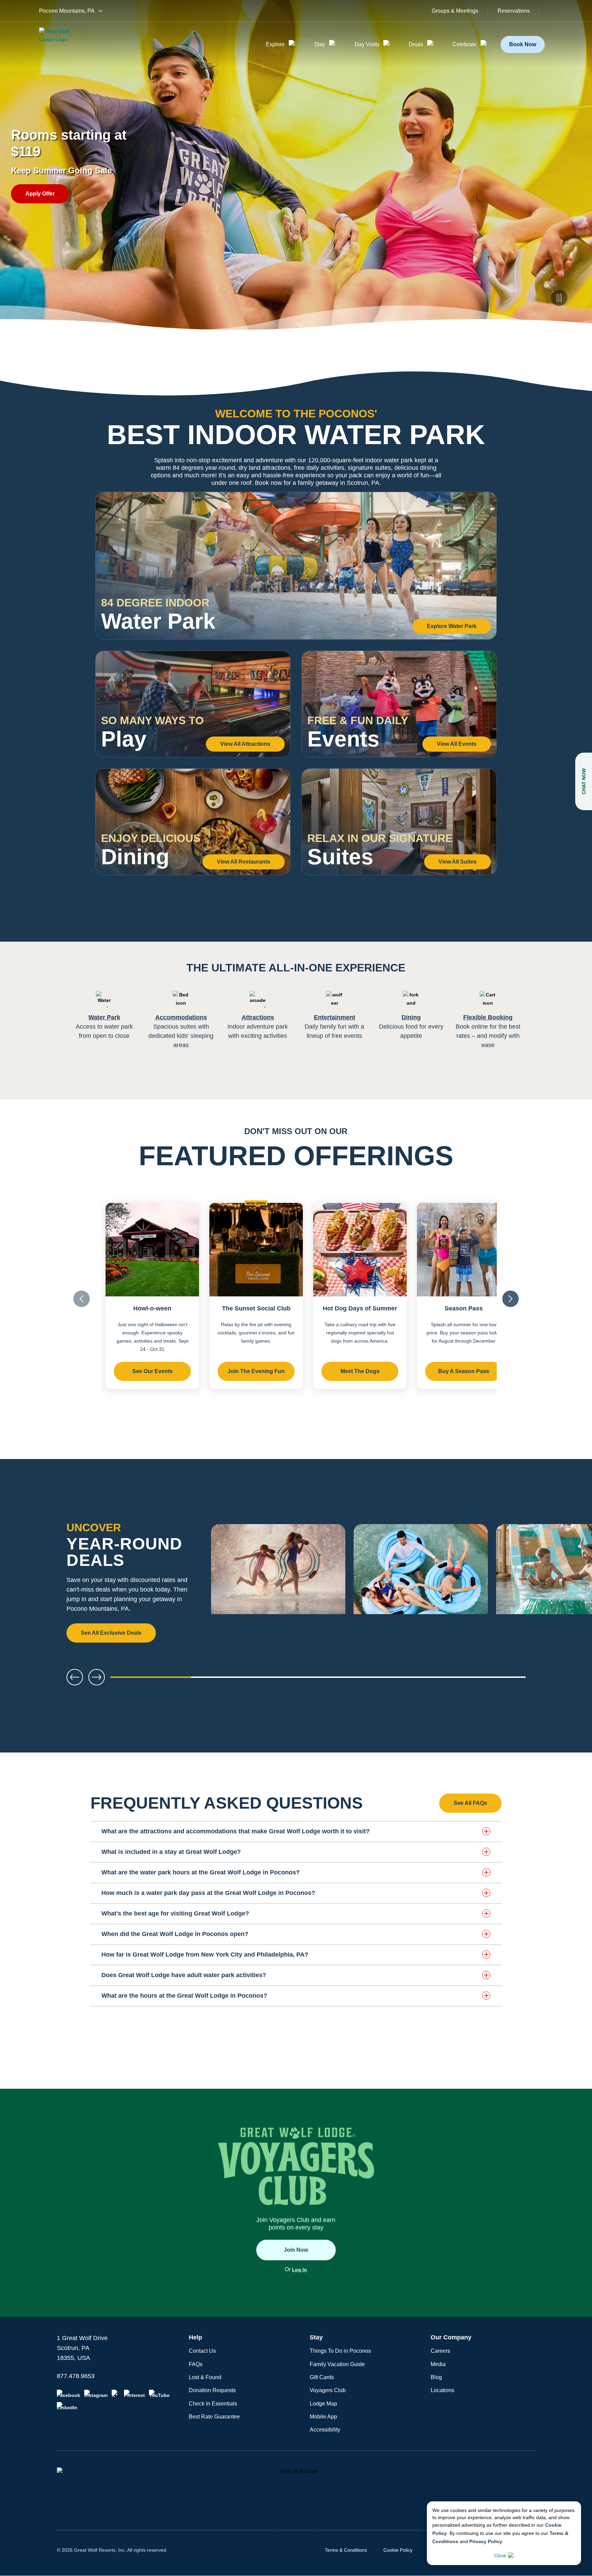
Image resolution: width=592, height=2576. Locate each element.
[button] (296, 1831)
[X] (116, 2394)
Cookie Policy (398, 2550)
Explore (275, 44)
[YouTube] (159, 2394)
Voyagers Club (328, 2390)
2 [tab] (234, 1680)
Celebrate (465, 44)
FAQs (196, 2364)
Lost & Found (205, 2377)
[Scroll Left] (82, 1299)
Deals (416, 44)
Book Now (523, 44)
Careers (440, 2351)
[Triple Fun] (421, 1584)
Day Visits (367, 44)
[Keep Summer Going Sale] (278, 1584)
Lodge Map (323, 2404)
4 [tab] (402, 1680)
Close (500, 2555)
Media (438, 2364)
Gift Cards (322, 2377)
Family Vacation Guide (337, 2364)
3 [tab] (318, 1680)
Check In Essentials (213, 2404)
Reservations (514, 11)
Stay (320, 44)
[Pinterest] (134, 2394)
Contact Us (202, 2351)
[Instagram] (96, 2394)
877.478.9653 (76, 2376)
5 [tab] (485, 1680)
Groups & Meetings (455, 11)
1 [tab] (151, 1680)
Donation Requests (212, 2390)
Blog (436, 2377)
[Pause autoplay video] (559, 298)
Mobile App (323, 2417)
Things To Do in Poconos (340, 2351)
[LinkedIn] (67, 2406)
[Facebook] (69, 2394)
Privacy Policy (486, 2541)
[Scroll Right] (510, 1299)
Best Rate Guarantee (214, 2417)
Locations (442, 2390)
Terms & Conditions (346, 2550)
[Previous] (75, 1677)
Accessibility (325, 2430)
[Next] (565, 1584)
